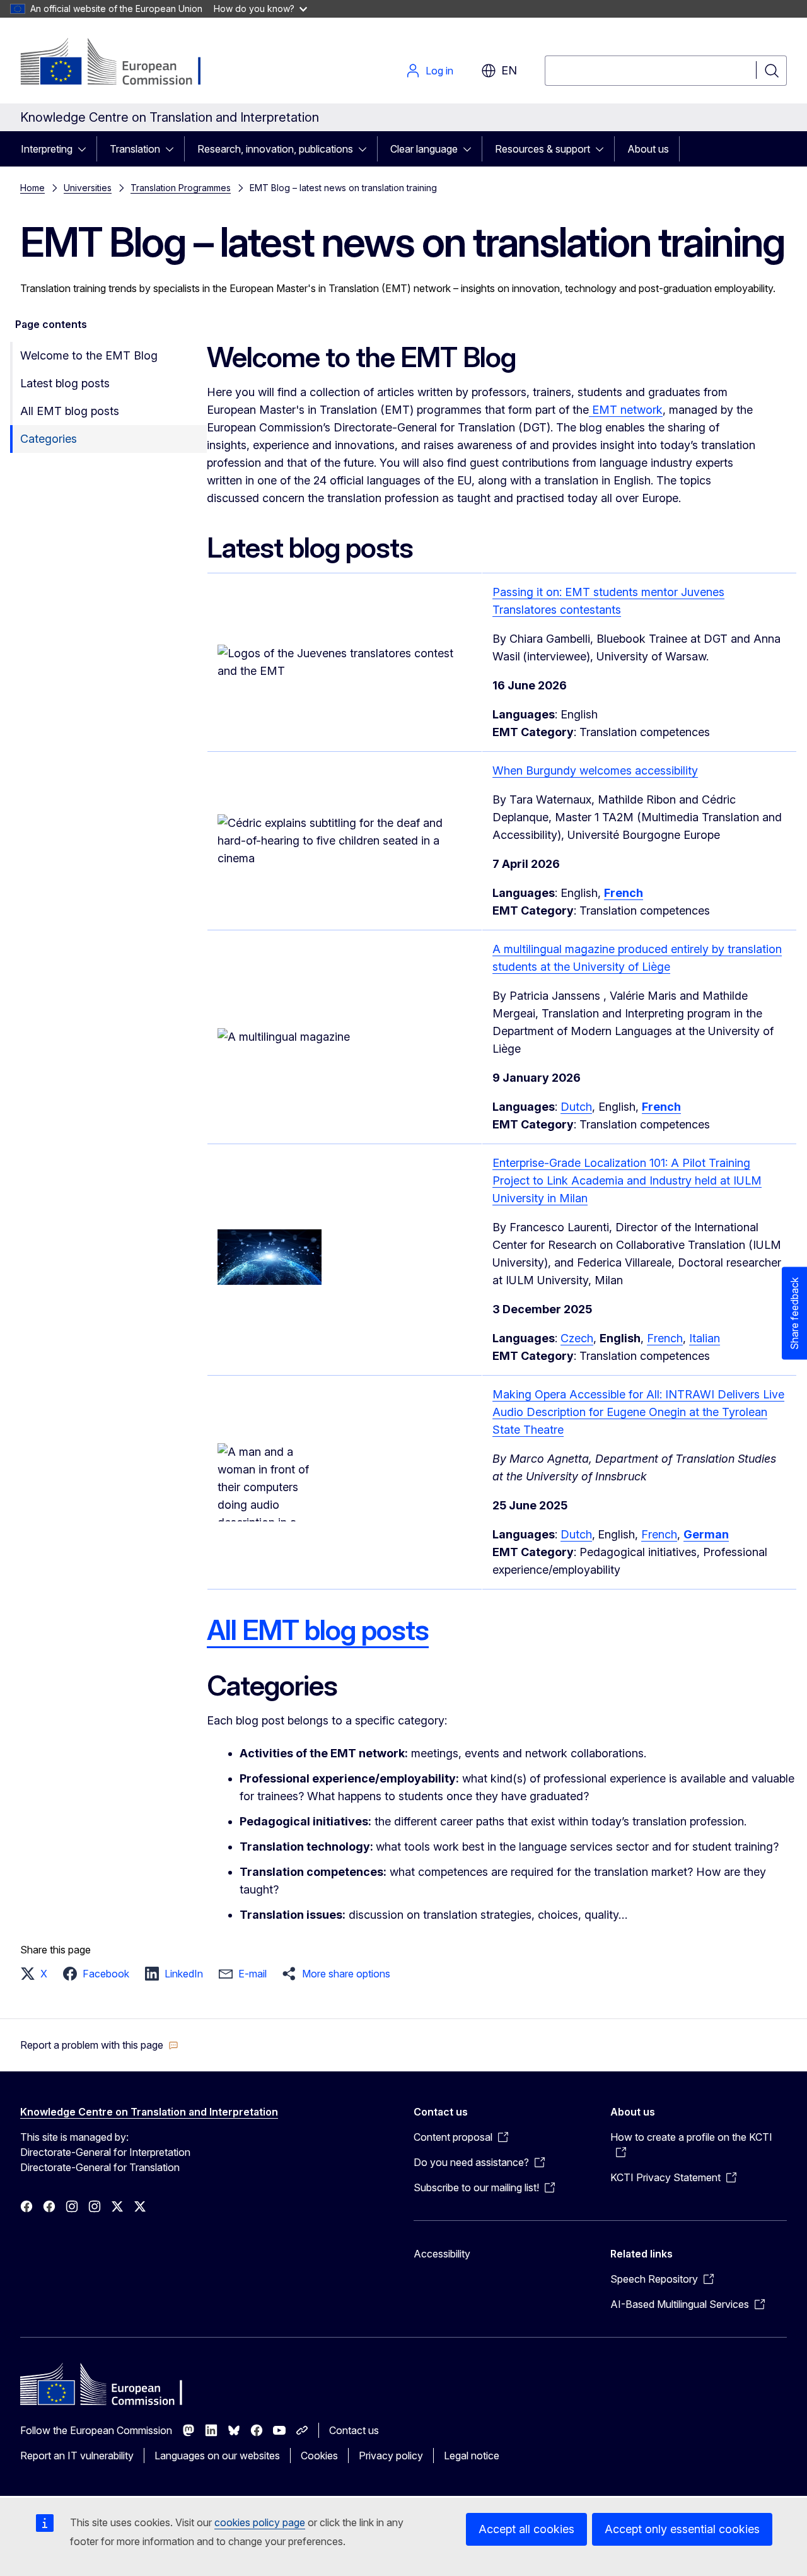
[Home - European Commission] (122, 63)
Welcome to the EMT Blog (89, 355)
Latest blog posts (65, 383)
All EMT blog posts (70, 411)
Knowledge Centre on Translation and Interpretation (149, 2112)
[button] (38, 1974)
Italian (705, 1338)
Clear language (424, 149)
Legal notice (472, 2456)
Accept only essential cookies (682, 2529)
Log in (439, 71)
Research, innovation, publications (275, 149)
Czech (577, 1338)
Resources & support (543, 149)
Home (32, 188)
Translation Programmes (181, 188)
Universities (88, 188)
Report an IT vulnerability (77, 2456)
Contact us (354, 2430)
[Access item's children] (86, 149)
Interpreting (47, 149)
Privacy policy (391, 2456)
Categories (49, 439)
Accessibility (442, 2254)
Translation (135, 149)
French (665, 1338)
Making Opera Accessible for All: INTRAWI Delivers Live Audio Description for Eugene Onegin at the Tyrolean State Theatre (638, 1412)
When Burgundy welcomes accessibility (595, 770)
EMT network (626, 410)
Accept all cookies (526, 2529)
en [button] (509, 70)
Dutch (576, 1107)
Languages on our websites (217, 2456)
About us (648, 149)
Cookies (319, 2456)
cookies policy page (260, 2522)
